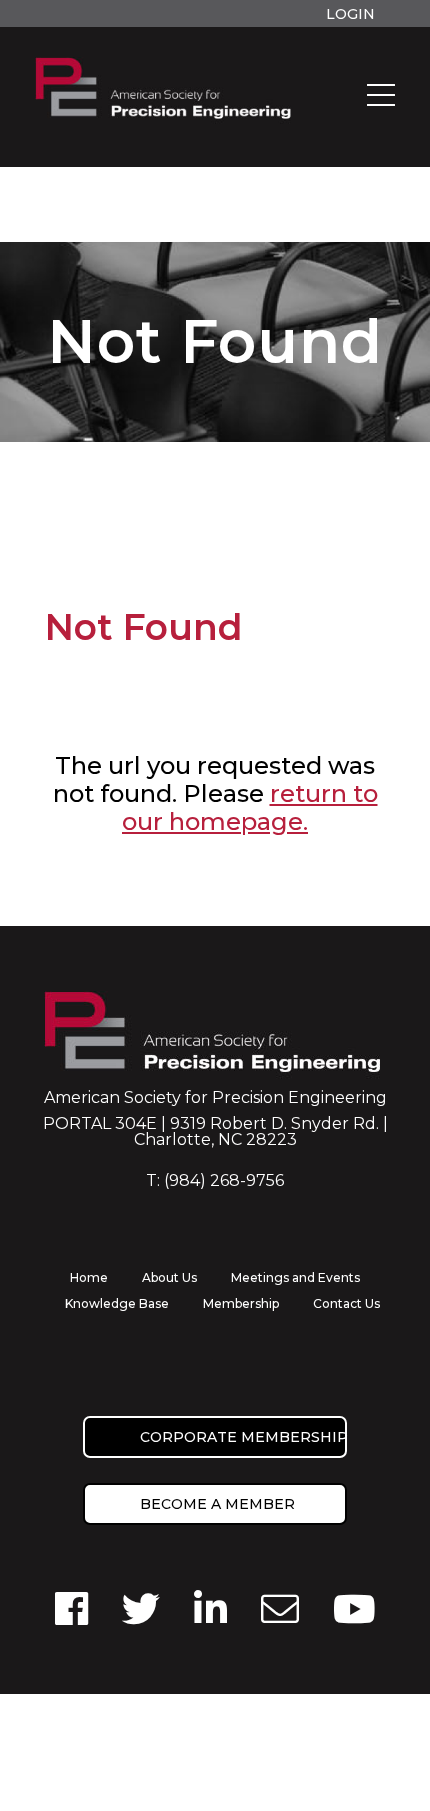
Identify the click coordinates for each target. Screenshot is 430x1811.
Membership (241, 1303)
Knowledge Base (117, 1303)
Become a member (217, 1504)
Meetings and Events (295, 1277)
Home (89, 1277)
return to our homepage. (250, 807)
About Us (169, 1277)
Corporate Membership (243, 1437)
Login (350, 14)
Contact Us (346, 1303)
